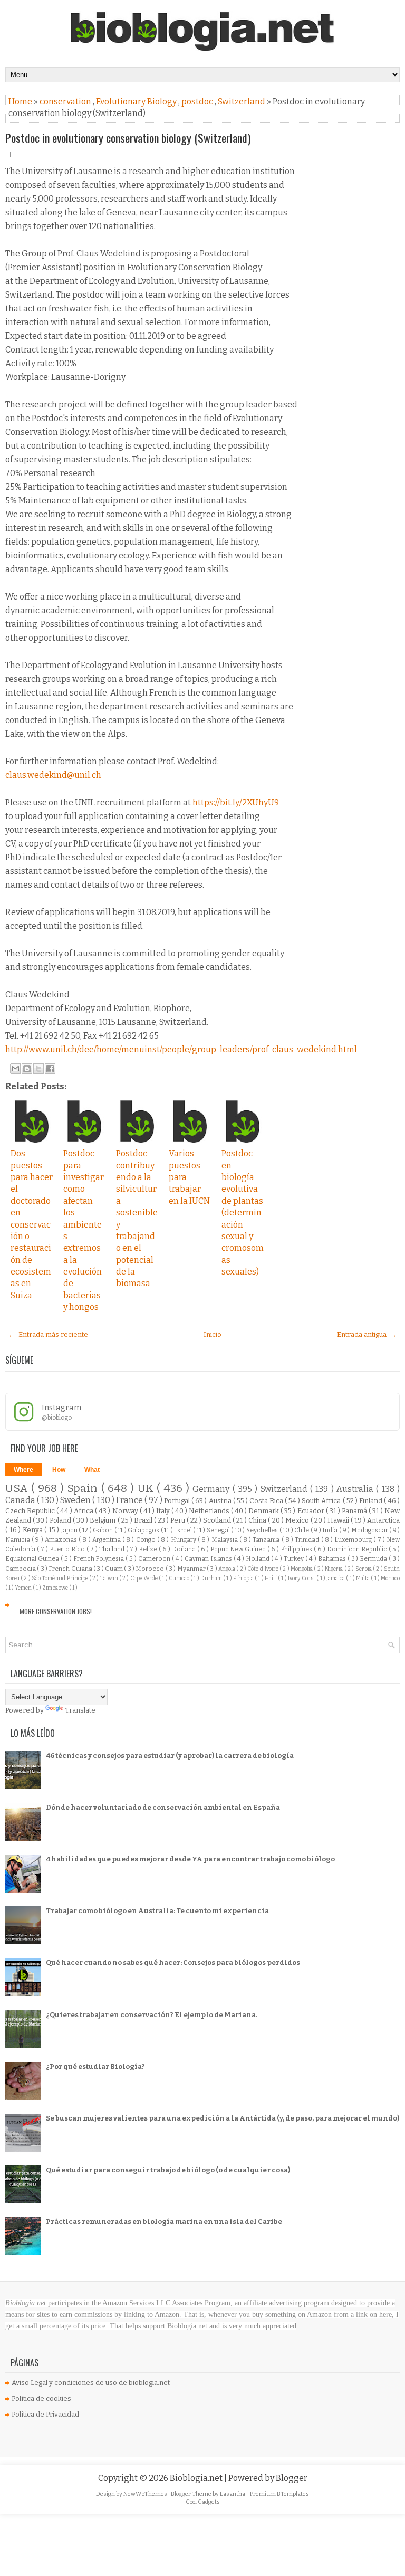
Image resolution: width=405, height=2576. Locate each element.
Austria (221, 1501)
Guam (114, 1569)
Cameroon (155, 1558)
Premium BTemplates (279, 2494)
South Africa (322, 1501)
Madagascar (370, 1530)
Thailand (113, 1549)
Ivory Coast (302, 1578)
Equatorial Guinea (33, 1558)
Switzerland (242, 102)
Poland (61, 1520)
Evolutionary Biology (137, 102)
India (331, 1530)
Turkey (295, 1558)
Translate (80, 1710)
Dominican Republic (358, 1549)
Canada (21, 1500)
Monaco (390, 1578)
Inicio (213, 1334)
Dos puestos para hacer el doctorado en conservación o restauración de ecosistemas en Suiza (32, 1224)
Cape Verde (145, 1578)
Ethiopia (244, 1578)
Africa (84, 1511)
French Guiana (71, 1569)
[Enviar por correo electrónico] (15, 1069)
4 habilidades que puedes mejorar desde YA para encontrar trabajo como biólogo (190, 1859)
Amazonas (62, 1539)
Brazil (144, 1520)
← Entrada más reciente (48, 1334)
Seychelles (263, 1530)
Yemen (24, 1588)
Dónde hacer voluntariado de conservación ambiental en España (163, 1807)
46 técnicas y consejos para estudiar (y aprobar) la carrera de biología (170, 1756)
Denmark (264, 1511)
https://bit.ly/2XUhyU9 (236, 802)
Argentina (107, 1539)
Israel (184, 1530)
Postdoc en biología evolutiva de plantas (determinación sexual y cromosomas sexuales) (243, 1213)
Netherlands (210, 1511)
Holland (258, 1558)
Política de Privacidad (45, 2414)
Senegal (219, 1530)
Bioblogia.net (197, 2478)
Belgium (103, 1520)
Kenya (34, 1530)
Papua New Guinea (239, 1549)
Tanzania (267, 1539)
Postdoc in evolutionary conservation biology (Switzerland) (128, 138)
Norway (126, 1511)
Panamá (355, 1511)
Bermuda (374, 1558)
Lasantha (233, 2494)
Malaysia (225, 1539)
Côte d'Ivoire (263, 1569)
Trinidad (308, 1539)
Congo (147, 1539)
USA (18, 1489)
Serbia (364, 1569)
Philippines (297, 1549)
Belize (149, 1549)
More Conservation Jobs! (56, 1611)
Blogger (292, 2478)
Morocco (150, 1569)
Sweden (76, 1500)
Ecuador (312, 1511)
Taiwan (110, 1578)
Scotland (218, 1520)
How (59, 1470)
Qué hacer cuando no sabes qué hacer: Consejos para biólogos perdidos (173, 1962)
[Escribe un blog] (27, 1069)
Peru (179, 1520)
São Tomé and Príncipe (60, 1578)
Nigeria (334, 1569)
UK (147, 1489)
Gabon (104, 1530)
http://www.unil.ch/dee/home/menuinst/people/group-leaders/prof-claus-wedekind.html (181, 1049)
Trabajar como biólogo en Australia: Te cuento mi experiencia (157, 1911)
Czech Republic (31, 1511)
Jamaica (336, 1578)
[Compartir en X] (38, 1069)
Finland (372, 1501)
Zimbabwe (56, 1588)
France (130, 1500)
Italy (164, 1511)
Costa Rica (267, 1501)
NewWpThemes (146, 2494)
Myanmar (192, 1569)
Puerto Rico (68, 1549)
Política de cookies (41, 2398)
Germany (212, 1489)
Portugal (178, 1501)
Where (23, 1470)
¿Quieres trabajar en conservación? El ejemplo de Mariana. (152, 2015)
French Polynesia (100, 1558)
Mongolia (302, 1569)
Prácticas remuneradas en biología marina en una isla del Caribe (164, 2222)
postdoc (198, 102)
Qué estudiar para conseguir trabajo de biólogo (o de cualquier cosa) (168, 2170)
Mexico (298, 1520)
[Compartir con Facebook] (50, 1069)
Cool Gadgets (203, 2502)
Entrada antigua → (367, 1334)
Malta (363, 1578)
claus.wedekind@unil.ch (53, 775)
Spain (84, 1489)
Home (21, 102)
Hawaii (339, 1520)
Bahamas (333, 1558)
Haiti (271, 1578)
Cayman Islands (209, 1558)
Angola (227, 1569)
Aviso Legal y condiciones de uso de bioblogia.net (91, 2383)
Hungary (184, 1539)
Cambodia (21, 1569)
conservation (66, 102)
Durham (212, 1578)
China (258, 1520)
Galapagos (144, 1530)
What (92, 1470)
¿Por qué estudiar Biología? (95, 2066)
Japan (70, 1530)
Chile (302, 1530)
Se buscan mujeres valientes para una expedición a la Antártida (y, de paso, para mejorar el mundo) (223, 2118)
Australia (356, 1489)
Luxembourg (354, 1539)
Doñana (185, 1549)
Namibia (18, 1539)
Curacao (180, 1578)
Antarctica (383, 1520)
